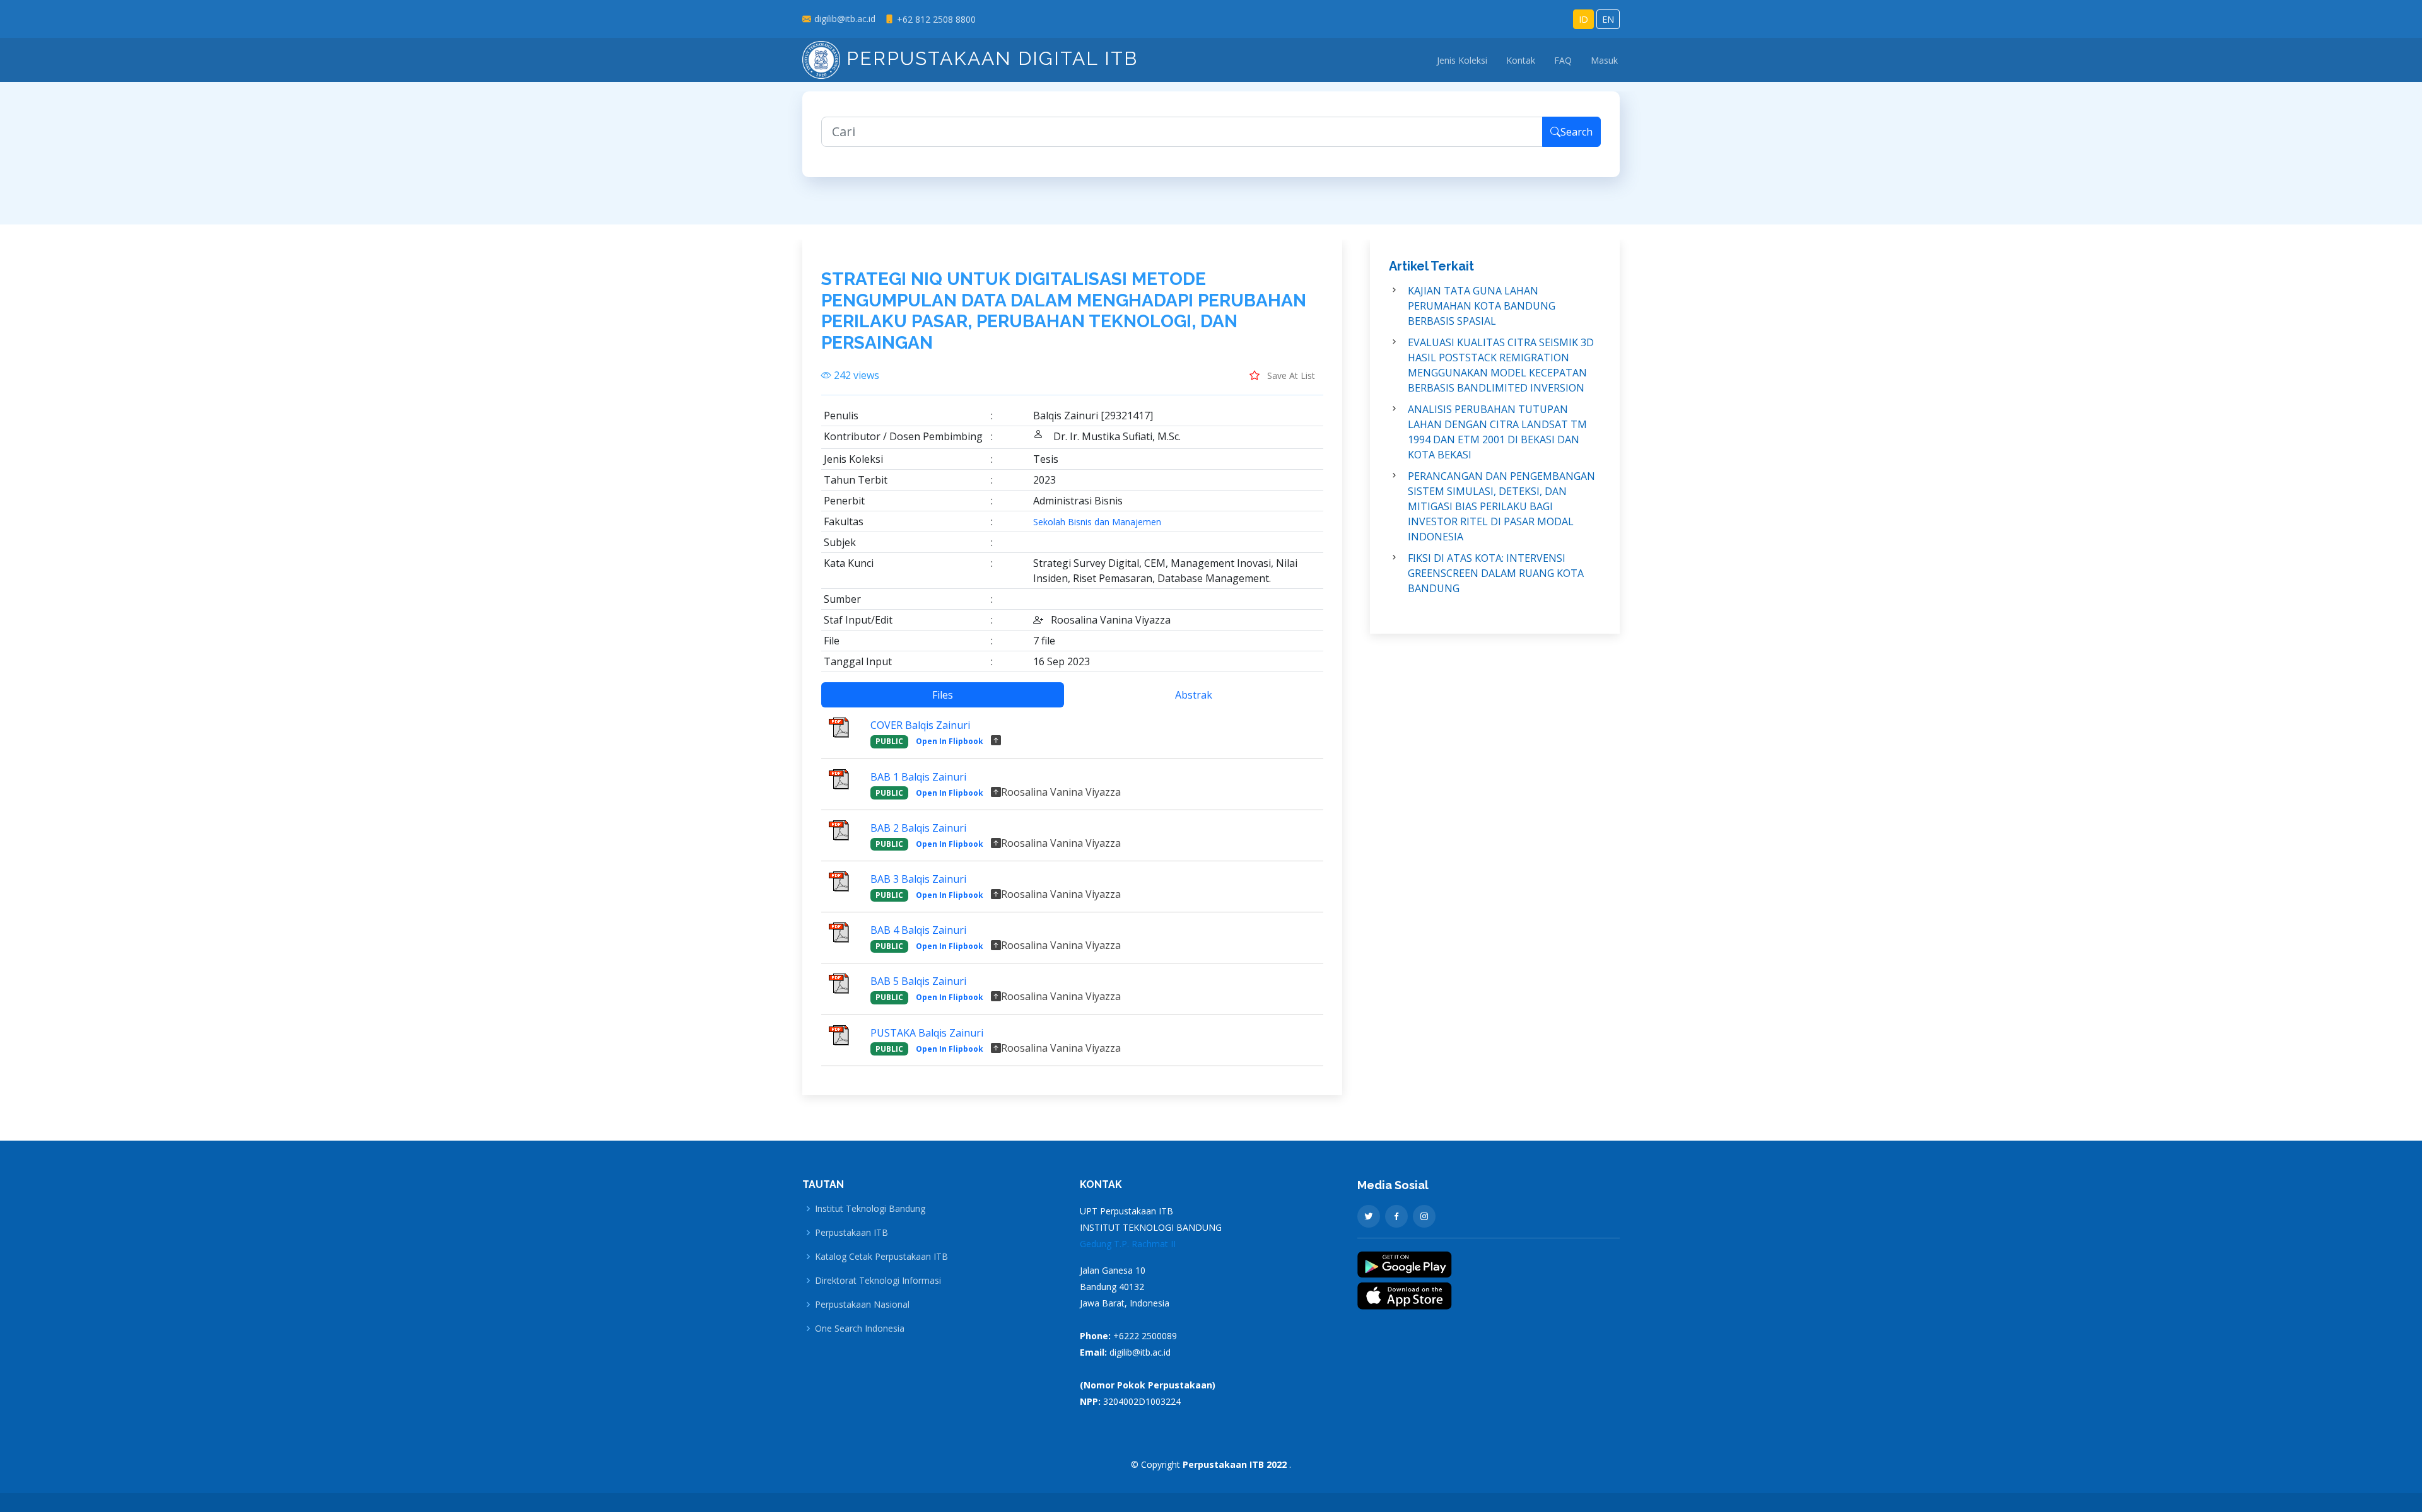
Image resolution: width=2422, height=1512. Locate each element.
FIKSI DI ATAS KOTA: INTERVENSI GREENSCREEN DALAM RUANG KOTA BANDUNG (1496, 573)
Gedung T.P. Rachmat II (1128, 1244)
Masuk (1604, 60)
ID (1583, 19)
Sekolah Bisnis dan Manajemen (1097, 522)
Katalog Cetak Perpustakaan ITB (881, 1257)
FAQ (1563, 60)
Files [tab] (943, 695)
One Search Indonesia (860, 1329)
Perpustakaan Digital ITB (989, 58)
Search (1577, 132)
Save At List (1290, 375)
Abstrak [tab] (1194, 695)
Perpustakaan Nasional (862, 1305)
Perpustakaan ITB (851, 1233)
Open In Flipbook (950, 741)
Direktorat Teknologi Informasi (878, 1281)
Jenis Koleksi (1462, 60)
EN (1608, 19)
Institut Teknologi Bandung (870, 1209)
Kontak (1521, 60)
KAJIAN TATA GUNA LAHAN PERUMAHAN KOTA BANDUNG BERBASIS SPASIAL (1482, 306)
